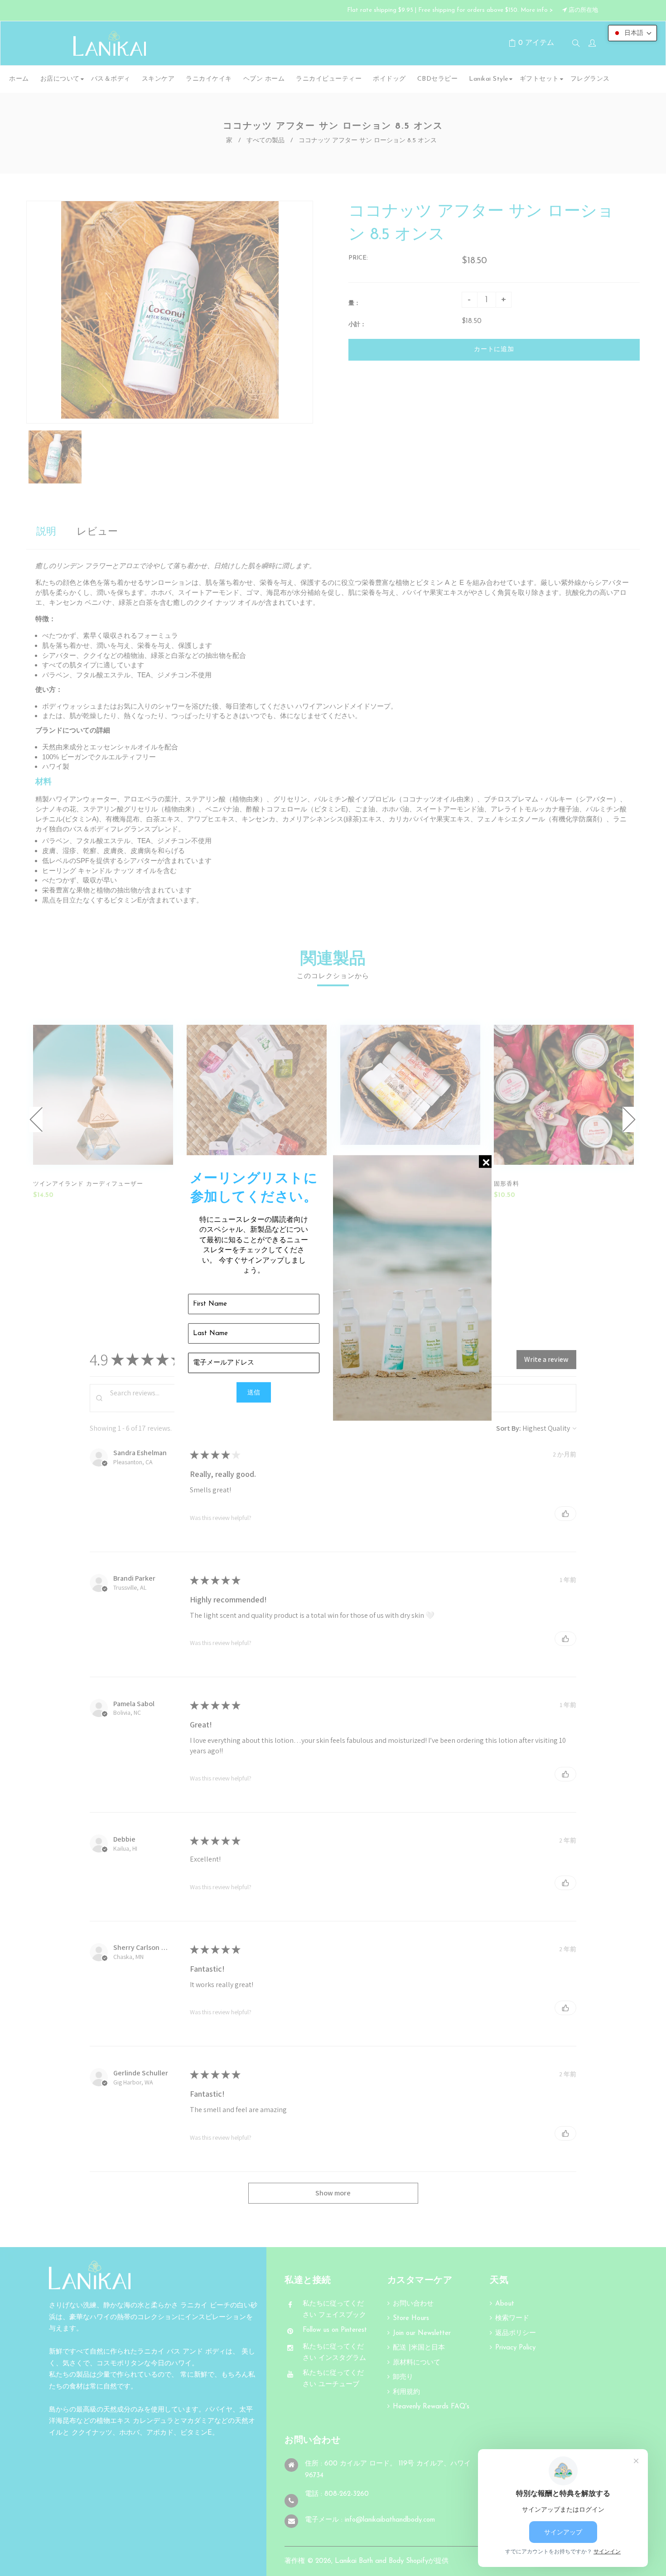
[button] (632, 33)
